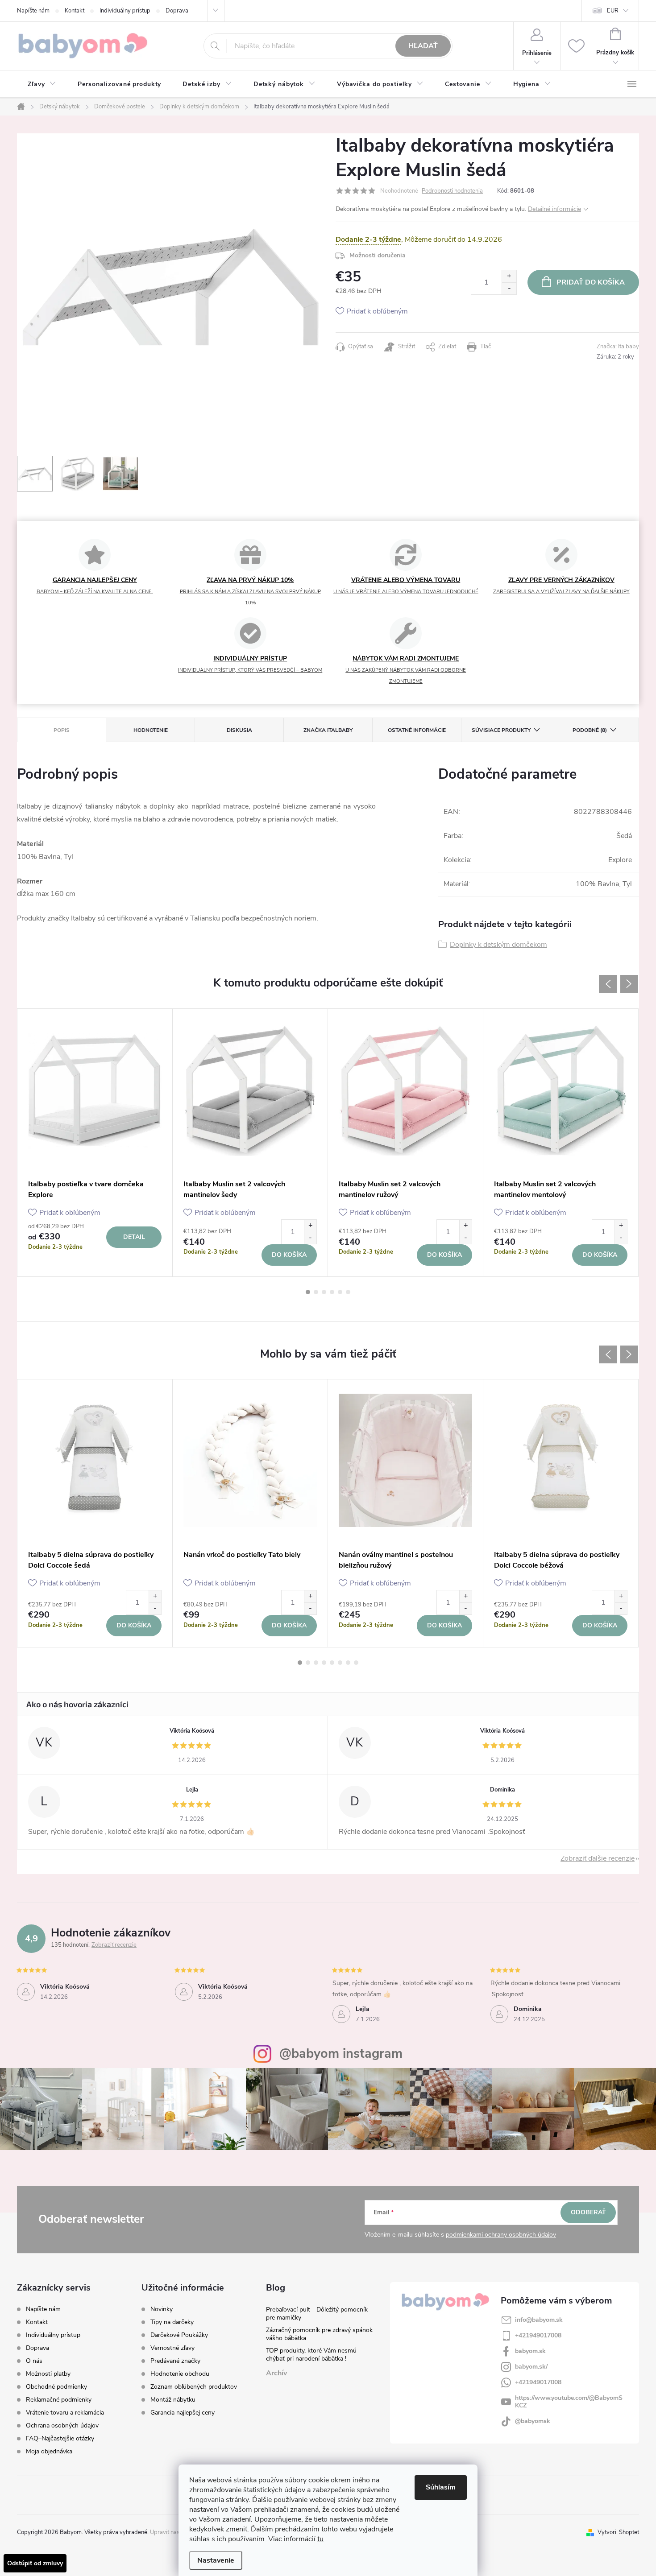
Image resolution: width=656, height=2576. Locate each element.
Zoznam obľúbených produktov (194, 2387)
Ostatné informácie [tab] (417, 730)
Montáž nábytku (173, 2400)
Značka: (618, 347)
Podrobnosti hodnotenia (452, 191)
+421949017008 (538, 2335)
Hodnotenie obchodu (180, 2374)
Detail (134, 1237)
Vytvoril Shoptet (618, 2532)
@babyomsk (533, 2421)
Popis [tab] (62, 730)
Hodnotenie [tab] (151, 730)
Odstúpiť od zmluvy (35, 2563)
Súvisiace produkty (501, 730)
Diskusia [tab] (239, 730)
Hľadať (423, 46)
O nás (34, 2361)
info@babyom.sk (539, 2320)
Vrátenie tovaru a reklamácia (65, 2413)
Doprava (177, 11)
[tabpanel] (95, 1143)
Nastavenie (216, 2560)
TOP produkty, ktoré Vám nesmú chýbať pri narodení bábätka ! (311, 2355)
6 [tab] (348, 1292)
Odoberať (588, 2212)
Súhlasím (441, 2487)
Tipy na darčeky (172, 2322)
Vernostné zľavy (172, 2348)
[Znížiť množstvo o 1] (509, 288)
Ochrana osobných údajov (62, 2425)
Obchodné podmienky (56, 2387)
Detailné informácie (554, 209)
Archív (276, 2373)
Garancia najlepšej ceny (183, 2413)
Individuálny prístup (125, 11)
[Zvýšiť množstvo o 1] (509, 276)
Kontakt (75, 11)
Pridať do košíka (591, 282)
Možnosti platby (48, 2374)
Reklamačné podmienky (59, 2400)
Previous (608, 984)
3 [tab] (324, 1292)
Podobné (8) (590, 730)
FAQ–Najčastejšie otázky (60, 2438)
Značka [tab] (328, 730)
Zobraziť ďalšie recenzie (598, 1858)
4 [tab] (332, 1292)
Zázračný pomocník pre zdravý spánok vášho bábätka (319, 2334)
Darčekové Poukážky (179, 2335)
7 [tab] (348, 1663)
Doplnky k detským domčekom (498, 945)
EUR (613, 11)
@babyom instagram (341, 2054)
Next (629, 984)
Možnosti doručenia (378, 255)
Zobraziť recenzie (114, 1945)
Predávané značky (175, 2361)
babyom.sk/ (531, 2367)
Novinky (162, 2309)
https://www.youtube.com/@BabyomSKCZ (569, 2402)
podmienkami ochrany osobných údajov (501, 2235)
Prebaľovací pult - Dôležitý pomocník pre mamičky (317, 2314)
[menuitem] (42, 84)
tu (320, 2539)
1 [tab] (308, 1292)
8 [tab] (356, 1663)
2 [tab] (316, 1292)
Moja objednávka (49, 2451)
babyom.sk (530, 2351)
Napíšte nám (33, 11)
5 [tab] (340, 1292)
